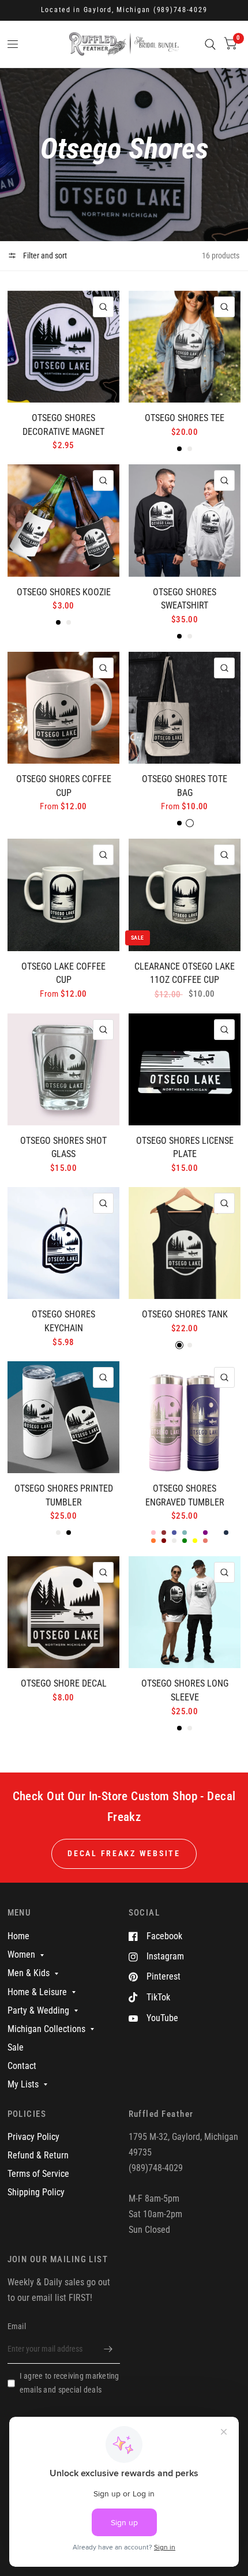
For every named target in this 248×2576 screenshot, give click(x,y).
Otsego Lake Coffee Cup (63, 973)
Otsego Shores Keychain (63, 1321)
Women (21, 1954)
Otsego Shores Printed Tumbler (64, 1495)
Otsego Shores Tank (185, 1314)
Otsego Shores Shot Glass (63, 1148)
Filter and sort (44, 256)
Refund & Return (38, 2155)
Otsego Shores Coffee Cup (64, 786)
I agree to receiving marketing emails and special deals (69, 2383)
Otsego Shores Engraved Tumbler (185, 1495)
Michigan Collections (46, 2029)
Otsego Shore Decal (64, 1683)
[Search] (210, 44)
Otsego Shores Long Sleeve (185, 1690)
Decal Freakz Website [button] (124, 1853)
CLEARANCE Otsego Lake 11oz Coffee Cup (185, 973)
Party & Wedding (38, 2010)
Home (18, 1936)
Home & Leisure (37, 1992)
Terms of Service (38, 2174)
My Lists (23, 2084)
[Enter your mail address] (108, 2349)
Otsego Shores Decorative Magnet (63, 425)
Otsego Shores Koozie (64, 592)
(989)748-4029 (181, 10)
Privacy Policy (33, 2137)
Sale (16, 2047)
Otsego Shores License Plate (185, 1148)
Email (17, 2326)
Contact (22, 2066)
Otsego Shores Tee (185, 418)
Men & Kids (29, 1973)
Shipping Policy (36, 2192)
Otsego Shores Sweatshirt (185, 599)
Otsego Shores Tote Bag (185, 786)
